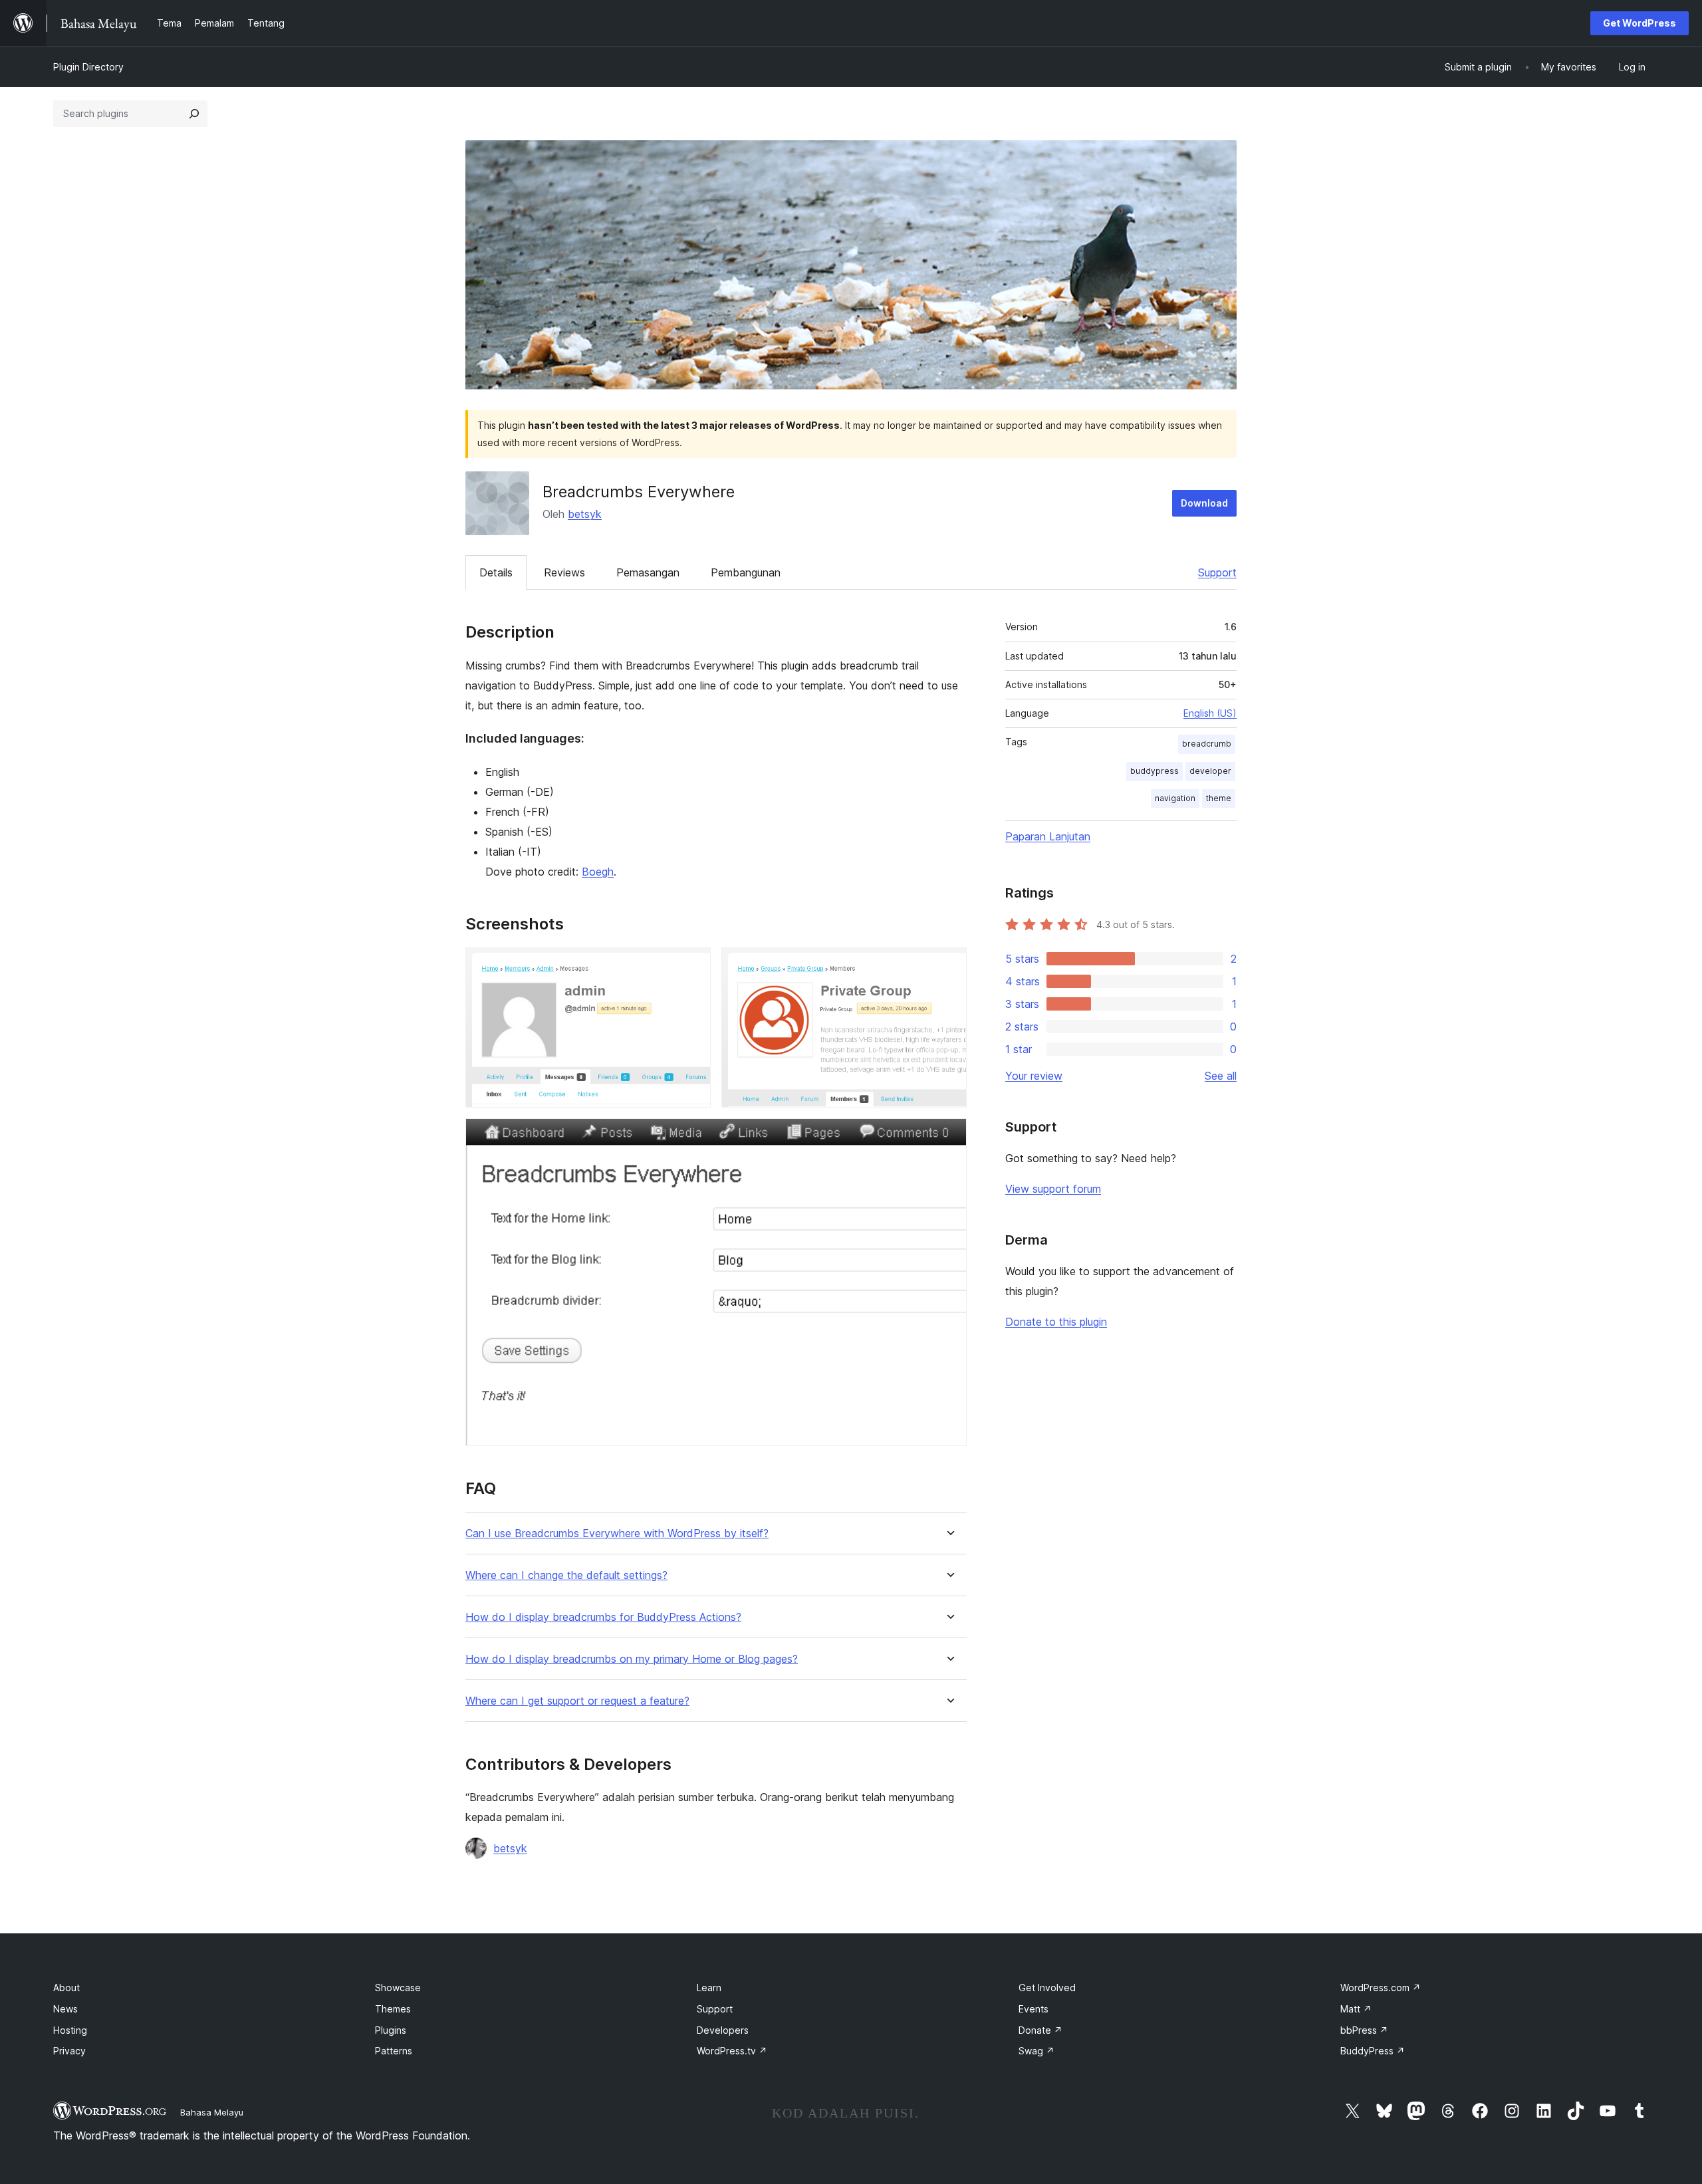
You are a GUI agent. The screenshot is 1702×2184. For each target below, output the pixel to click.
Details (496, 572)
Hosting (70, 2030)
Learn (709, 1988)
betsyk (585, 514)
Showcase (398, 1988)
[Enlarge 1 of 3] (693, 965)
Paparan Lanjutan (1048, 836)
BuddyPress (1373, 2051)
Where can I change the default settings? (566, 1575)
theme (1219, 798)
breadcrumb (1207, 744)
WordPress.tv (732, 2051)
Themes (393, 2009)
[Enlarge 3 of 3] (949, 1136)
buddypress (1155, 771)
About (66, 1988)
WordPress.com (1381, 1988)
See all (1221, 1076)
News (65, 2009)
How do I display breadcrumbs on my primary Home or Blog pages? (632, 1659)
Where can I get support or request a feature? (577, 1701)
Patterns (394, 2051)
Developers (723, 2030)
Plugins (391, 2030)
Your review (1034, 1076)
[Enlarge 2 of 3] (949, 965)
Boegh (598, 872)
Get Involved (1047, 1988)
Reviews (564, 572)
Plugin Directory (88, 67)
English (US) (1210, 713)
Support (1217, 572)
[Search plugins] (194, 114)
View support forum (1053, 1189)
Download (1204, 503)
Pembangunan (746, 572)
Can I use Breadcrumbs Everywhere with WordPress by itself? (617, 1533)
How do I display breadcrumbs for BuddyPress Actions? (603, 1617)
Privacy (69, 2051)
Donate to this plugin (1056, 1322)
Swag (1036, 2051)
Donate (1040, 2030)
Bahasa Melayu (212, 2112)
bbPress (1364, 2030)
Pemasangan (648, 572)
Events (1033, 2009)
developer (1210, 771)
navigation (1175, 798)
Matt (1356, 2009)
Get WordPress (1640, 23)
